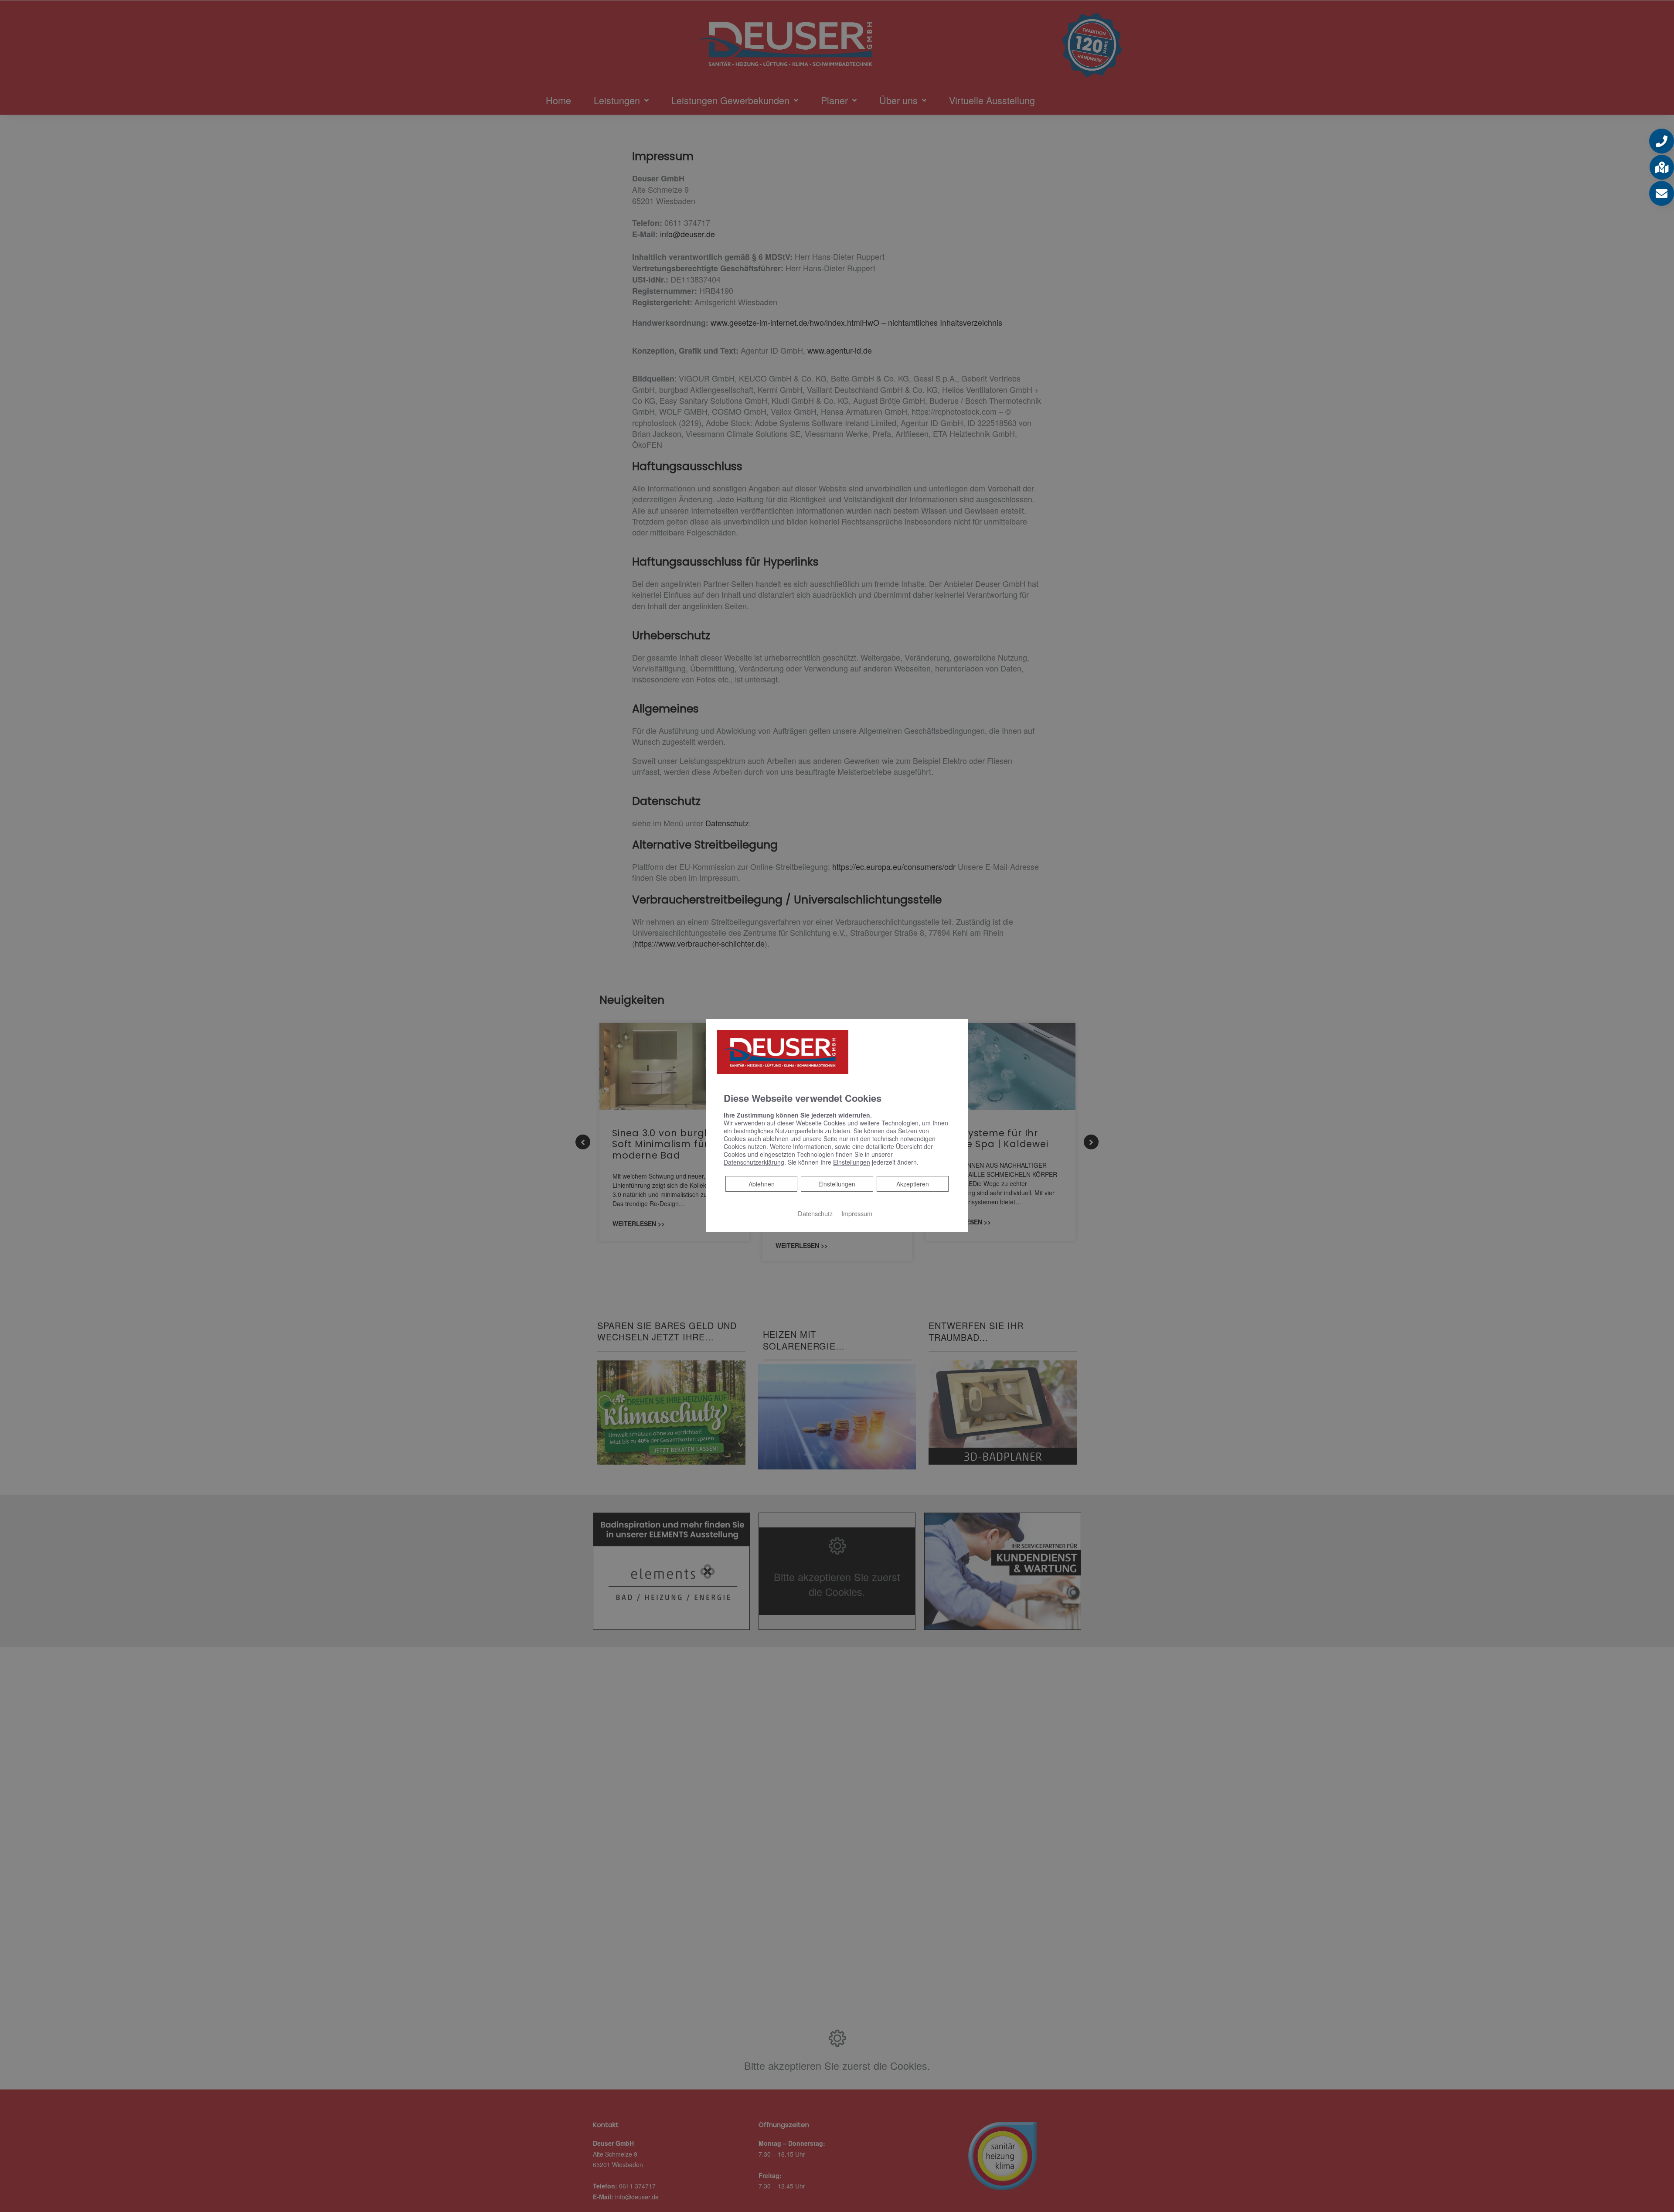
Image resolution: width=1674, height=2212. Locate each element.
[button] (1662, 141)
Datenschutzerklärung (754, 1162)
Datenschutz (815, 1213)
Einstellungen (837, 1183)
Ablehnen (761, 1183)
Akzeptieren (913, 1183)
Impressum (857, 1213)
